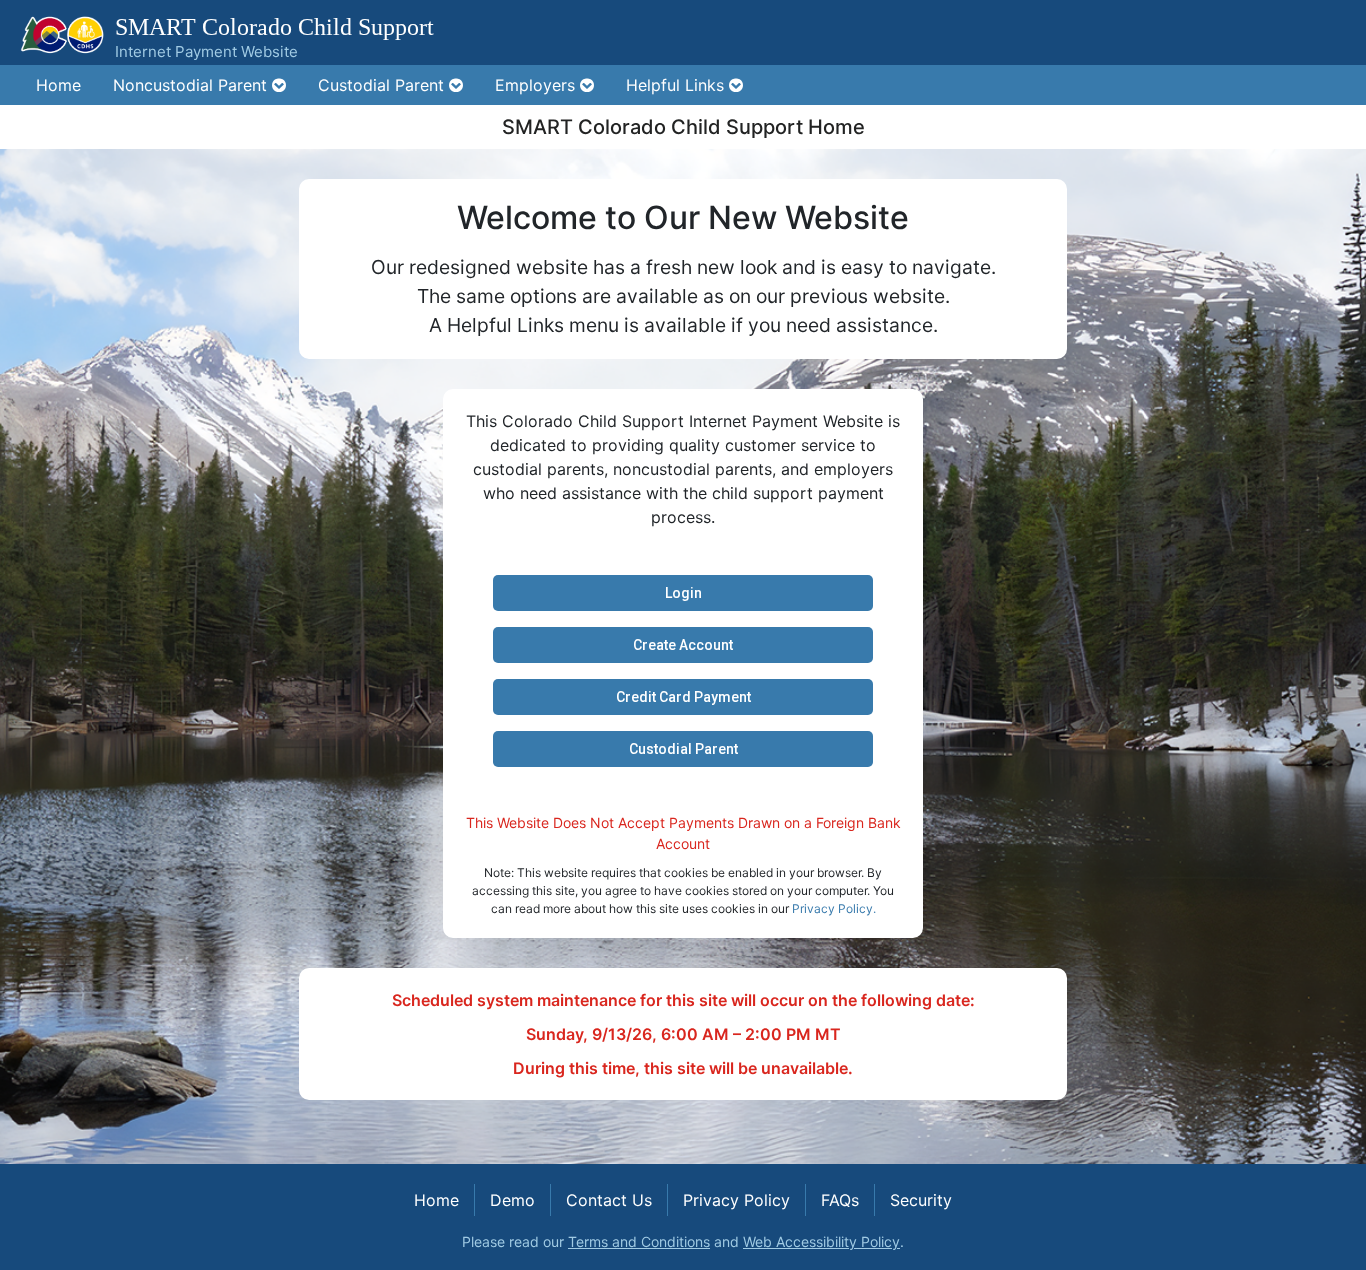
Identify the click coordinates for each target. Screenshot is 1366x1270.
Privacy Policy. (834, 908)
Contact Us (609, 1200)
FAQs (840, 1200)
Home (58, 85)
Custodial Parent (383, 85)
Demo (512, 1200)
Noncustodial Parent (192, 85)
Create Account (683, 645)
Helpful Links (677, 85)
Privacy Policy (736, 1200)
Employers (537, 85)
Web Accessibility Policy (821, 1241)
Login (683, 593)
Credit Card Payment (683, 697)
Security (921, 1200)
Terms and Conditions (639, 1241)
